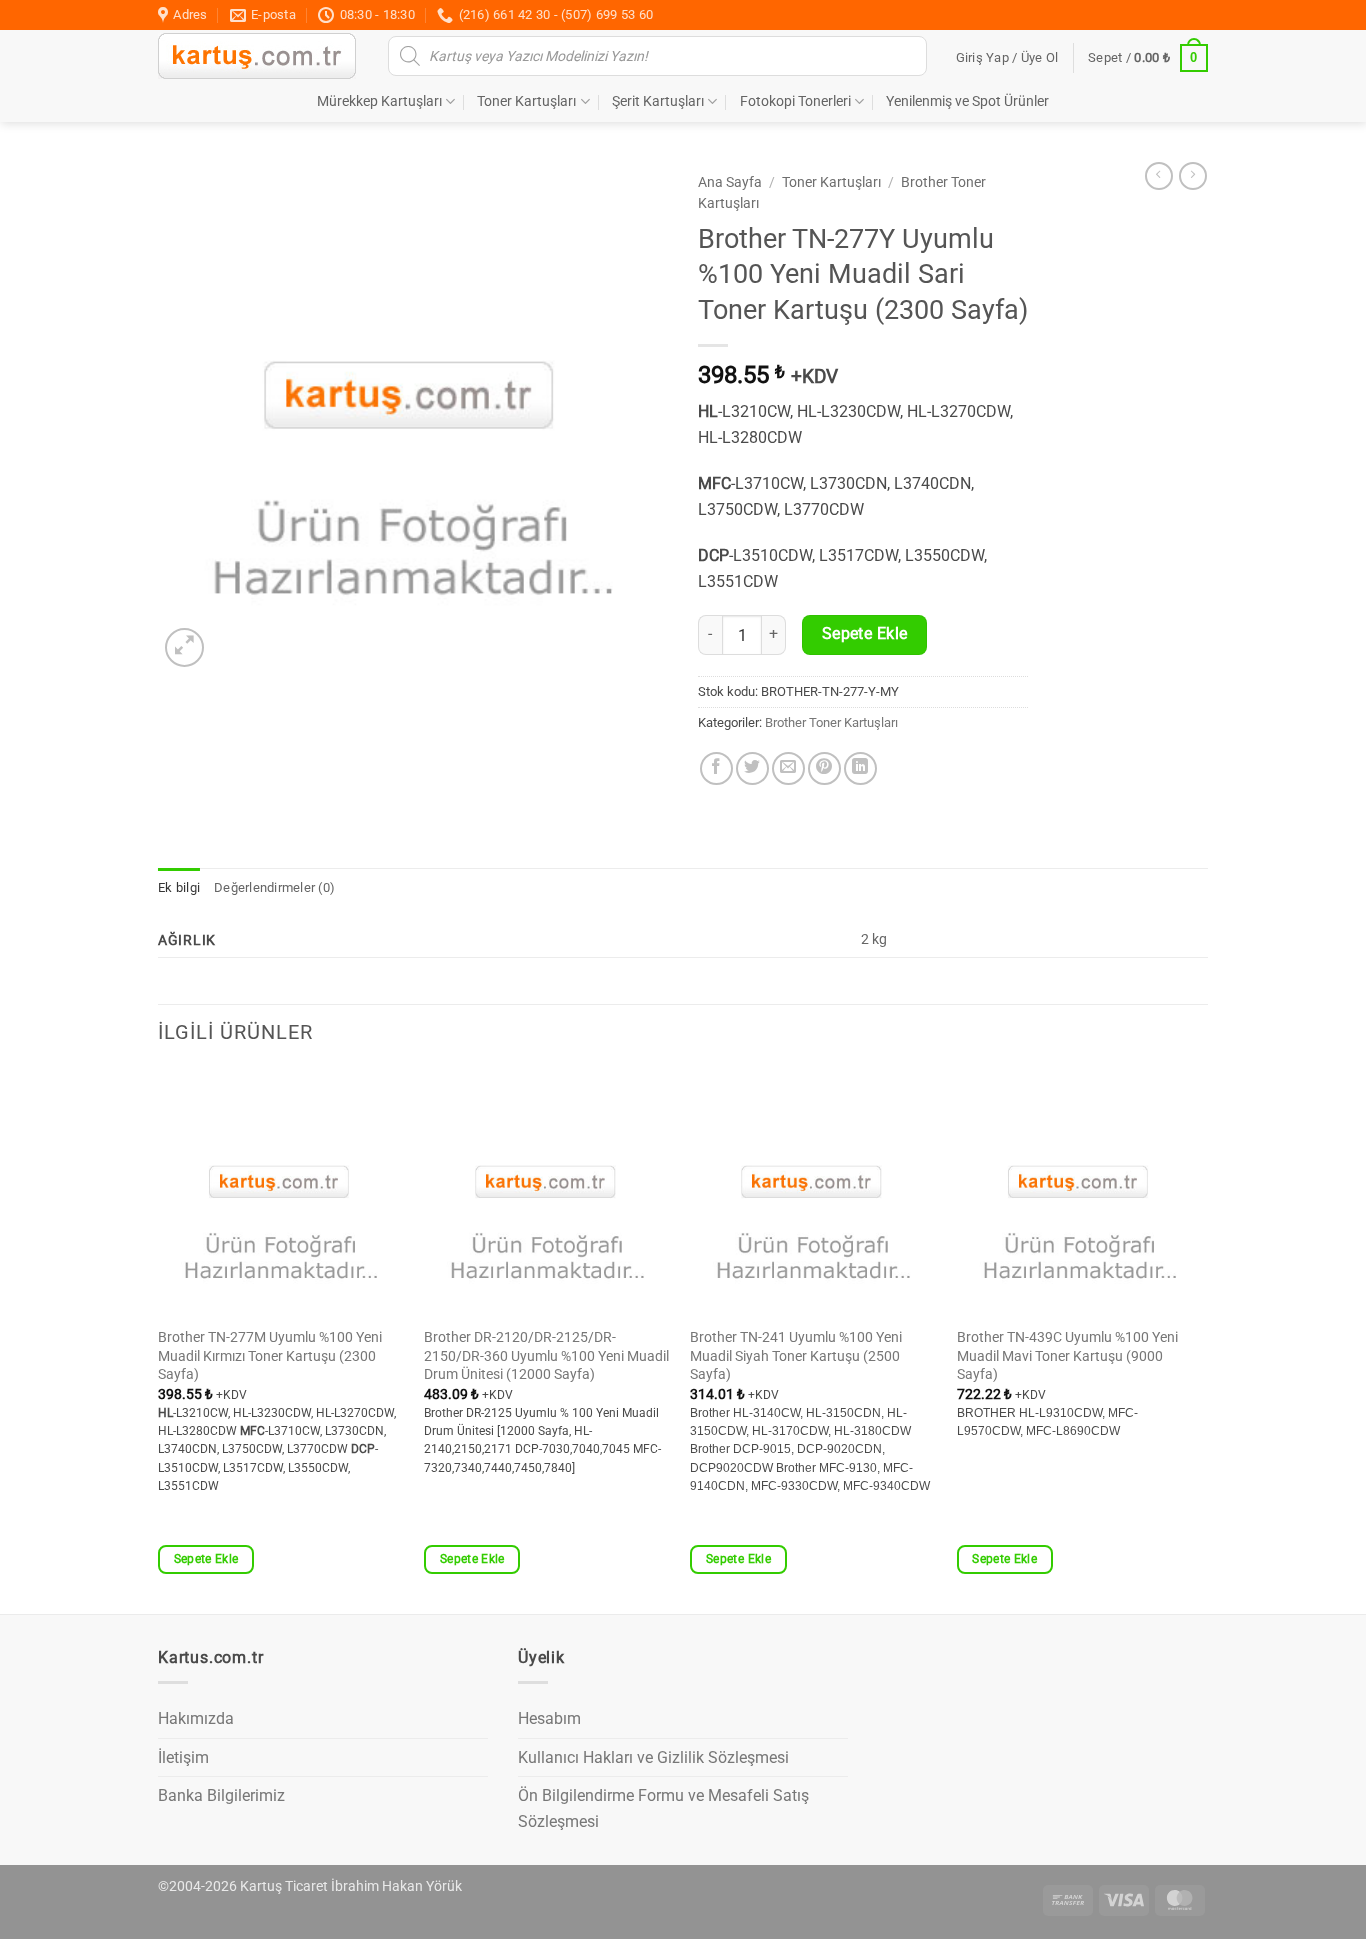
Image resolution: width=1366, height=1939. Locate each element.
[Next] (1202, 1339)
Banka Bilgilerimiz (221, 1795)
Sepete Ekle (865, 634)
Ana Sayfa (730, 182)
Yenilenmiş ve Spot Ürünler (967, 101)
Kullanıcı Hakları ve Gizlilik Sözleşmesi (653, 1757)
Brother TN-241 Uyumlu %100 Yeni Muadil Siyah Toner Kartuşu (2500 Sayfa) (796, 1356)
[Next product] (1159, 176)
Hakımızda (196, 1718)
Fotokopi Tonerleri (795, 101)
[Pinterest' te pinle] (824, 768)
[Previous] (159, 1339)
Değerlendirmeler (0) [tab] (274, 887)
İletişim (183, 1757)
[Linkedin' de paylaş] (860, 768)
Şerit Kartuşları (658, 101)
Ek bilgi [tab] (179, 887)
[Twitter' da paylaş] (752, 768)
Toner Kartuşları (526, 101)
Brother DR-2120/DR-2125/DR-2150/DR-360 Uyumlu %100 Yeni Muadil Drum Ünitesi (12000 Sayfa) (546, 1356)
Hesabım (549, 1718)
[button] (1007, 58)
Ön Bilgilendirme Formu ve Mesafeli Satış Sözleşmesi (663, 1808)
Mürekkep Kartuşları (379, 101)
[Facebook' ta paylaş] (716, 768)
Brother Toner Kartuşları (831, 722)
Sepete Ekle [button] (206, 1559)
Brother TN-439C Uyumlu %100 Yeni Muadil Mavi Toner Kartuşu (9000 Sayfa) (1067, 1356)
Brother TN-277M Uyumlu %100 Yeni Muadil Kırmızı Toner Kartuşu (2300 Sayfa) (270, 1356)
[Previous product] (1193, 176)
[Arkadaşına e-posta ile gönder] (788, 768)
